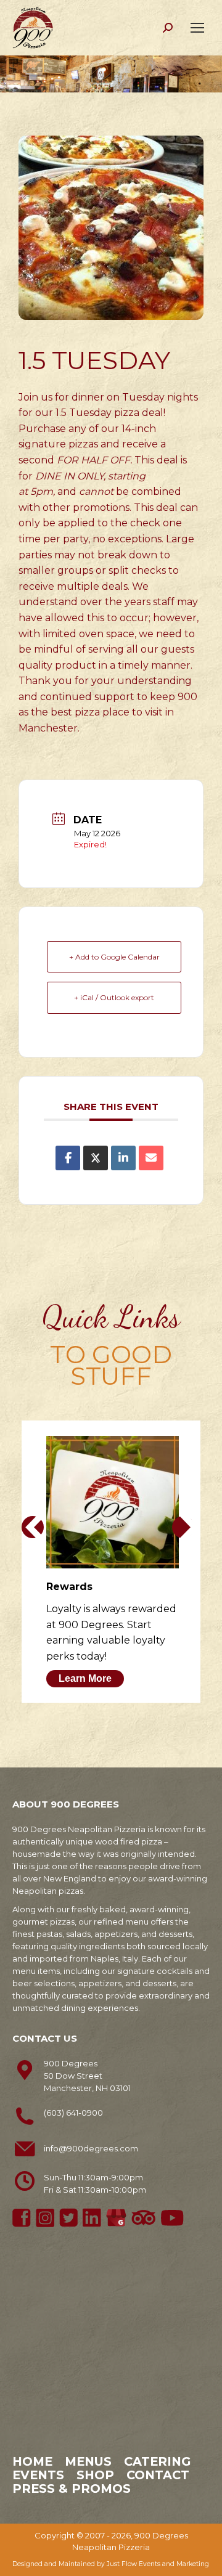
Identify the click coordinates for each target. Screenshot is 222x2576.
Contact (158, 2475)
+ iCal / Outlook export (114, 997)
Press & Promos (72, 2488)
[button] (33, 1527)
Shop (95, 2475)
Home (32, 2461)
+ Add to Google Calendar (114, 957)
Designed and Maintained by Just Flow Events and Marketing (111, 2564)
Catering (157, 2461)
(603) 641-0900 (73, 2113)
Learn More (85, 1678)
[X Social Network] (96, 1158)
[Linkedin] (123, 1158)
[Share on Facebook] (68, 1158)
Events (38, 2475)
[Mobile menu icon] (197, 28)
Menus (88, 2461)
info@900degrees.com (91, 2148)
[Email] (151, 1158)
